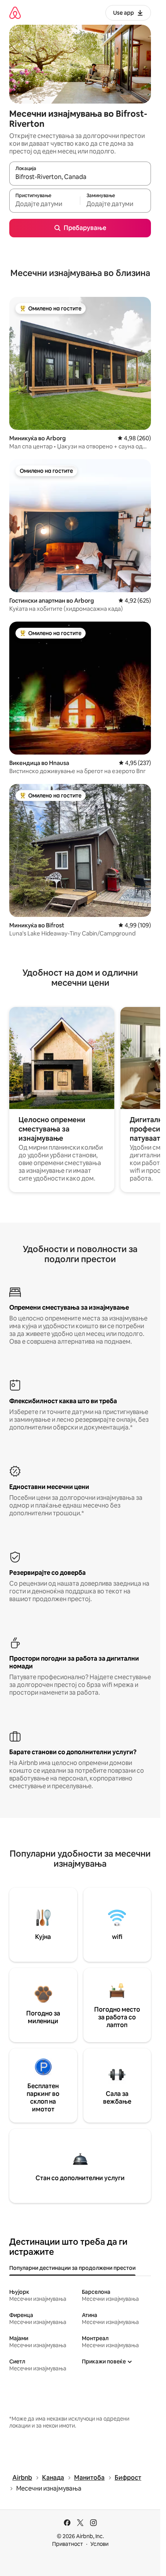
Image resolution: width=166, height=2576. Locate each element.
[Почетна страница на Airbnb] (15, 13)
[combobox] (80, 177)
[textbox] (45, 204)
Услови (99, 2544)
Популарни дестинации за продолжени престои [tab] (72, 2268)
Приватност (68, 2544)
